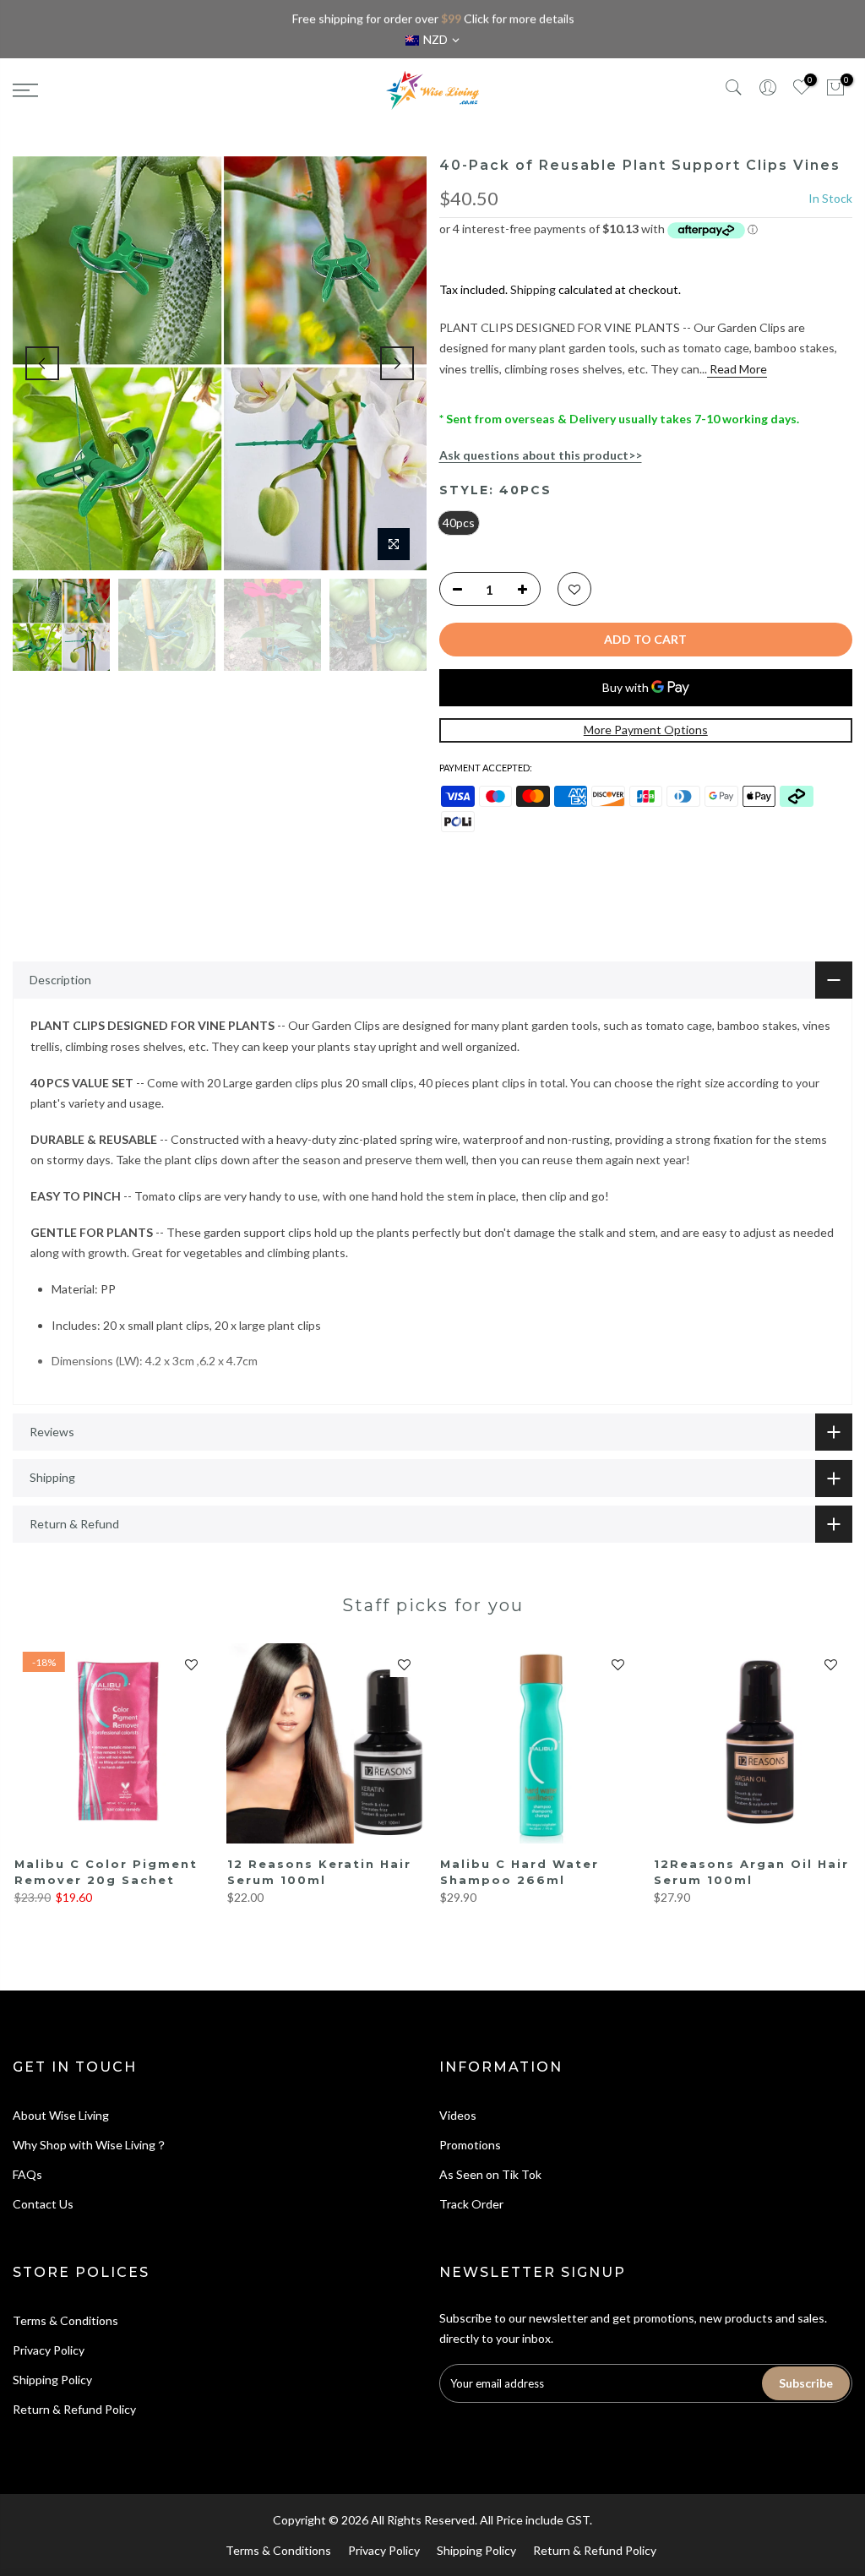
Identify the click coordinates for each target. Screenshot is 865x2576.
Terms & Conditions (65, 2320)
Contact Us (43, 2204)
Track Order (471, 2204)
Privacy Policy (49, 2350)
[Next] (397, 363)
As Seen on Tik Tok (490, 2174)
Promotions (470, 2145)
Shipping (533, 289)
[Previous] (42, 363)
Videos (458, 2115)
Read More (737, 369)
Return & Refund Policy (74, 2409)
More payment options (646, 730)
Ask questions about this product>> (541, 455)
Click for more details (518, 18)
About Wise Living (61, 2115)
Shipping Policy (52, 2380)
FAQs (27, 2174)
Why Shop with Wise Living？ (90, 2145)
